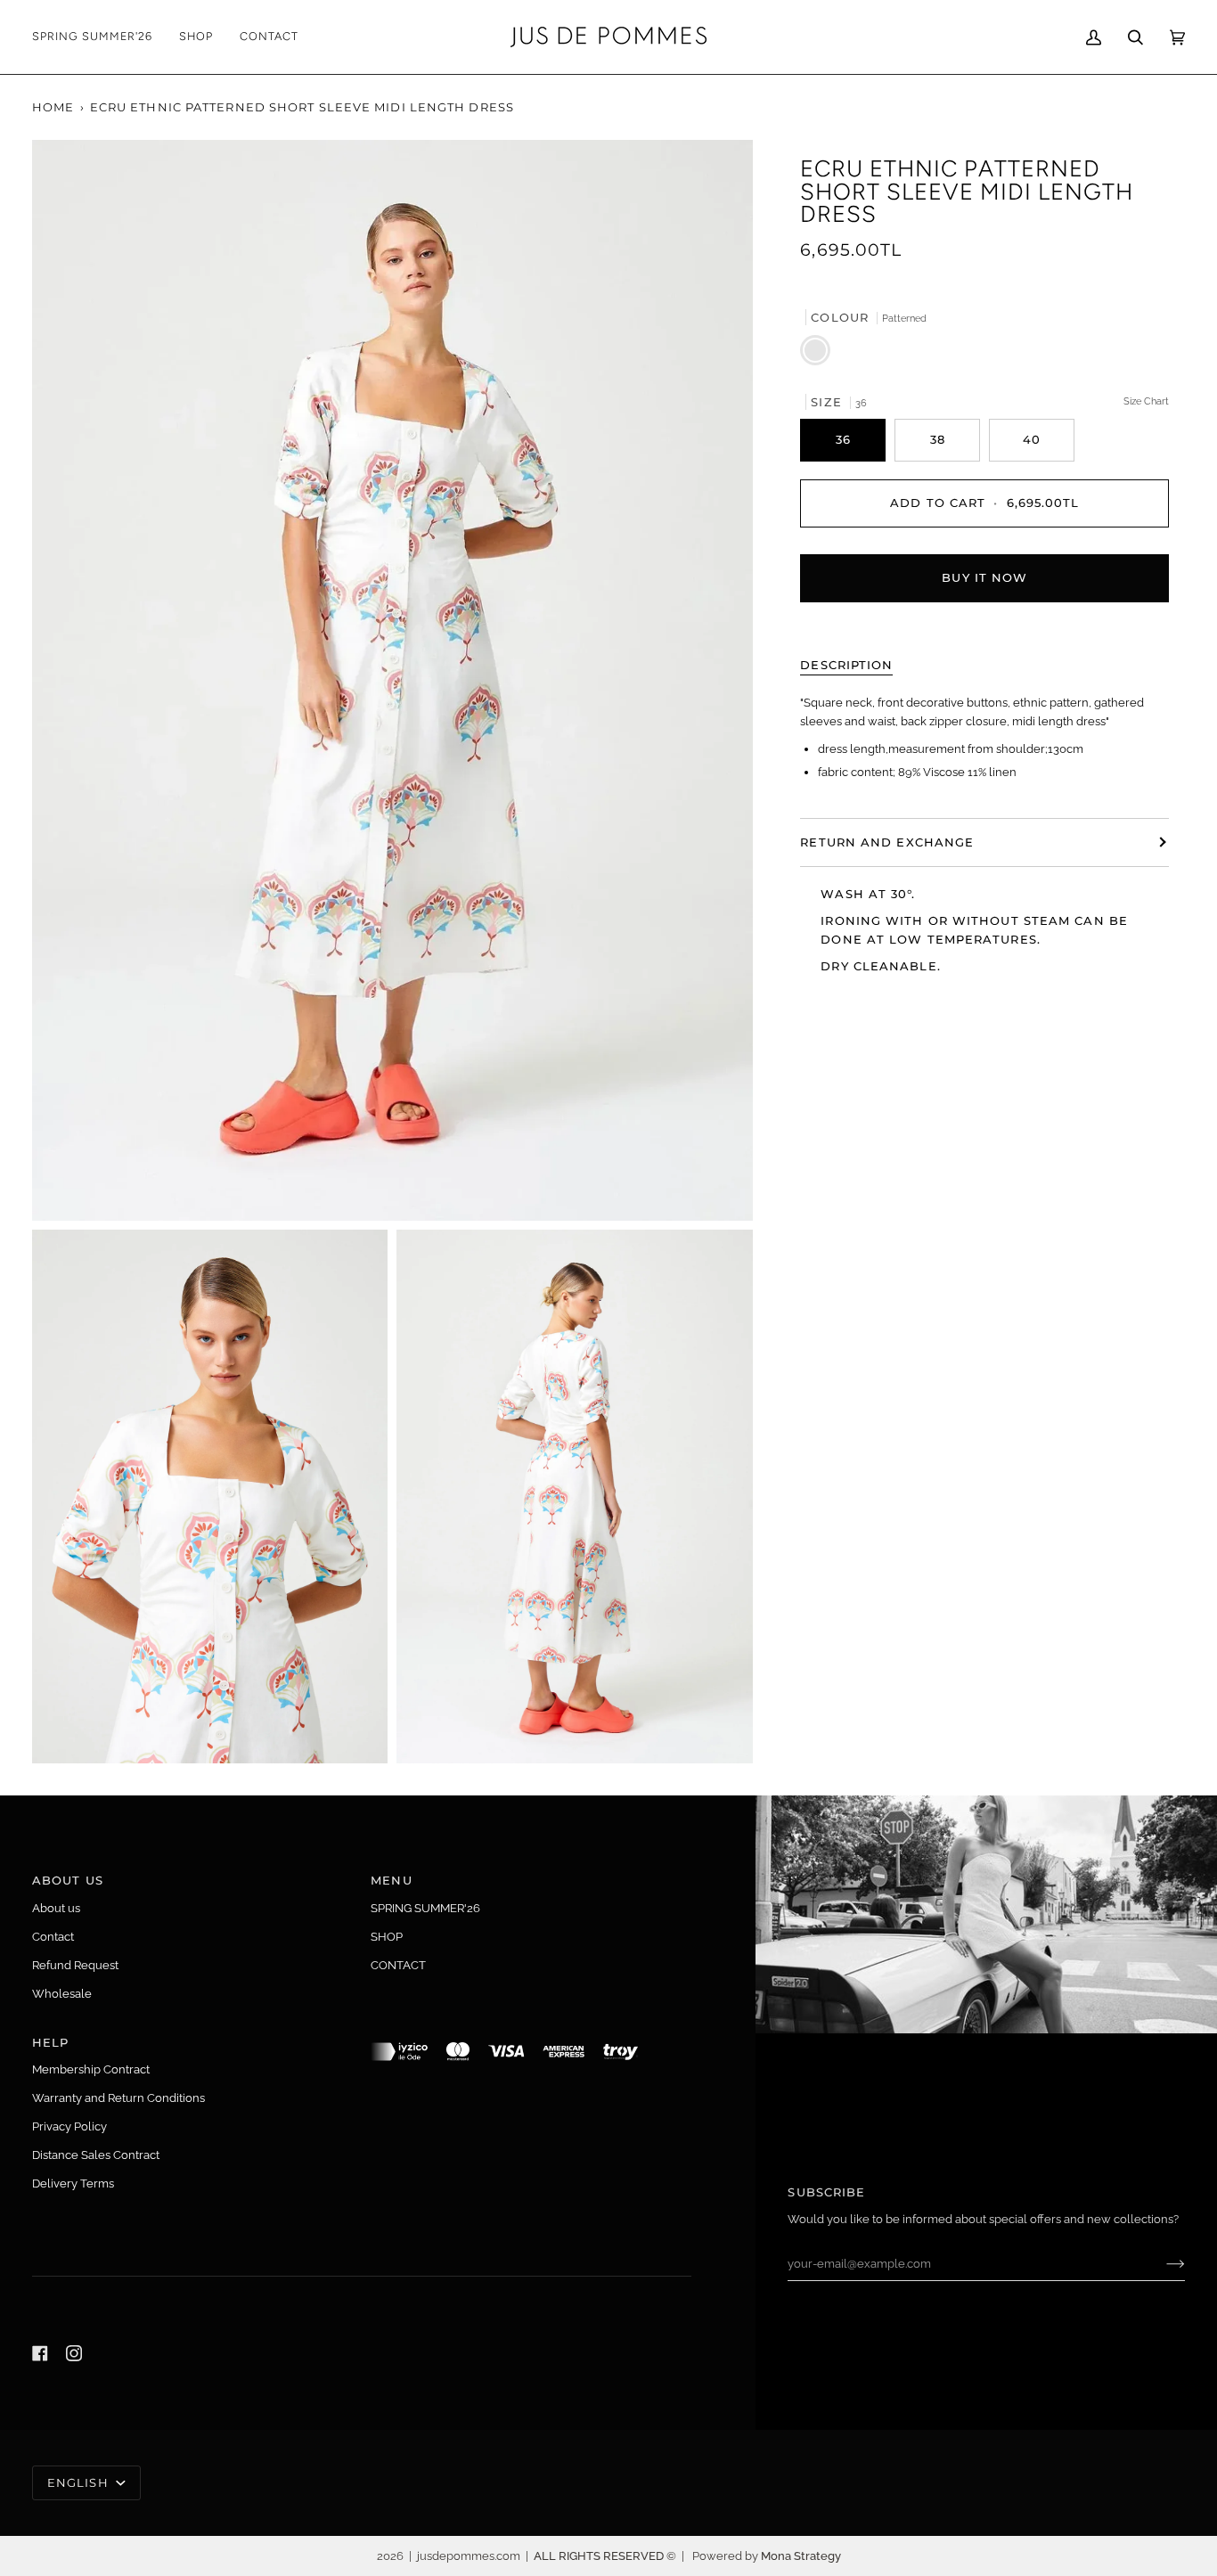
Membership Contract (91, 2069)
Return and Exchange (887, 842)
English (80, 2482)
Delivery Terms (73, 2183)
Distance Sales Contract (96, 2155)
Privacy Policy (69, 2126)
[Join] (1161, 2263)
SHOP (387, 1937)
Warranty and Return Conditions (118, 2098)
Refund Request (75, 1965)
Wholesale (62, 1994)
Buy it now (984, 577)
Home (53, 107)
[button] (196, 37)
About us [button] (68, 1880)
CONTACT (398, 1965)
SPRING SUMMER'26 (425, 1908)
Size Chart (1146, 400)
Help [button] (50, 2042)
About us (56, 1908)
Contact (53, 1937)
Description (846, 664)
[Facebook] (40, 2353)
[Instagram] (74, 2353)
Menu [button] (391, 1880)
